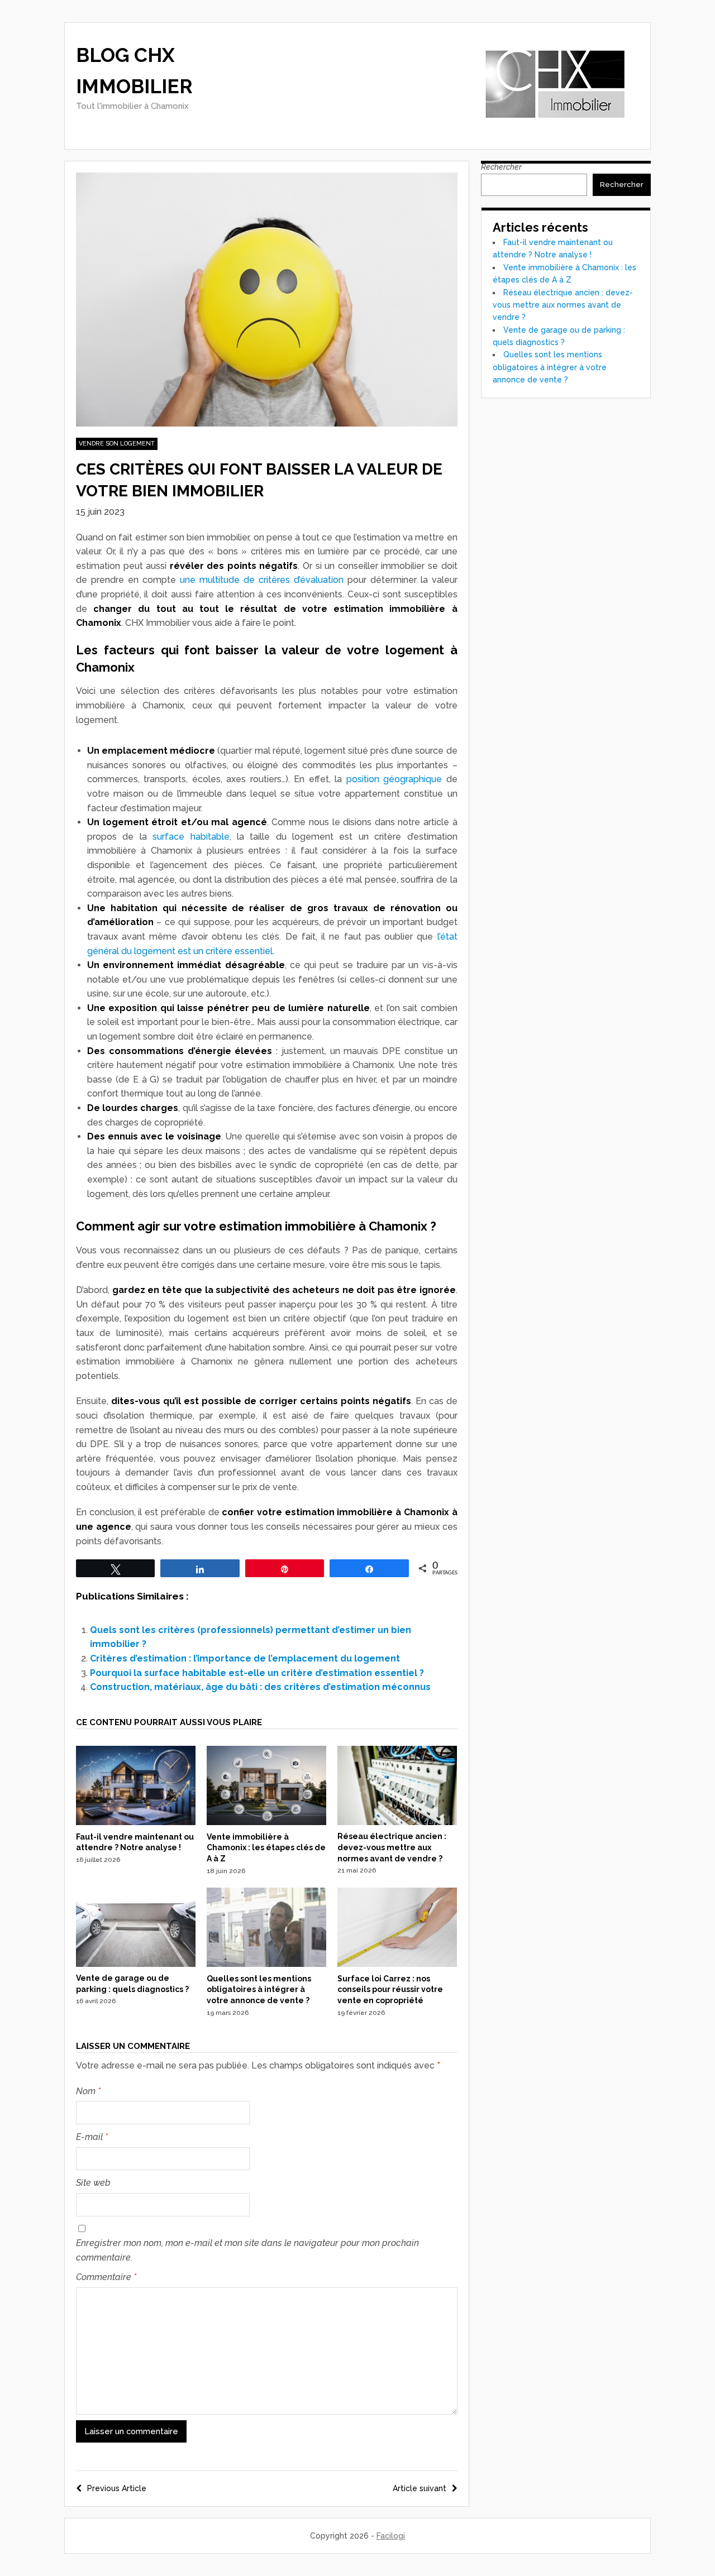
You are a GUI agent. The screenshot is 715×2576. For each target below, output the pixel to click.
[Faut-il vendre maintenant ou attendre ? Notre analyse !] (136, 1822)
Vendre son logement (117, 444)
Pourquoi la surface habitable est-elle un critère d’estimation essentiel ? (257, 1673)
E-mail (92, 2137)
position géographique (394, 779)
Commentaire (106, 2277)
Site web (93, 2183)
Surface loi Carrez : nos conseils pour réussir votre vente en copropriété (390, 1990)
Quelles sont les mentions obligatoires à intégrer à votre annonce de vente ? (259, 1990)
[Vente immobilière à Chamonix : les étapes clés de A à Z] (266, 1822)
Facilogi (391, 2536)
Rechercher (501, 167)
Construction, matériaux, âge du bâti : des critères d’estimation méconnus (260, 1687)
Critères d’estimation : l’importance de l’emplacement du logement (245, 1658)
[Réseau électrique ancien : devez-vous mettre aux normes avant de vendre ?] (397, 1822)
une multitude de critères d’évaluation (262, 580)
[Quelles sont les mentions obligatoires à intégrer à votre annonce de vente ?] (266, 1964)
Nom (88, 2091)
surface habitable (191, 837)
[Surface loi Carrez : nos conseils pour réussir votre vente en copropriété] (397, 1964)
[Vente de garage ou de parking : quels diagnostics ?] (136, 1964)
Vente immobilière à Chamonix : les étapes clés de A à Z (266, 1848)
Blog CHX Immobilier (134, 71)
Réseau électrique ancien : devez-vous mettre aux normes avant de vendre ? (392, 1847)
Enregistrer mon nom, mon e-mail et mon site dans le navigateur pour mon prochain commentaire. (247, 2250)
